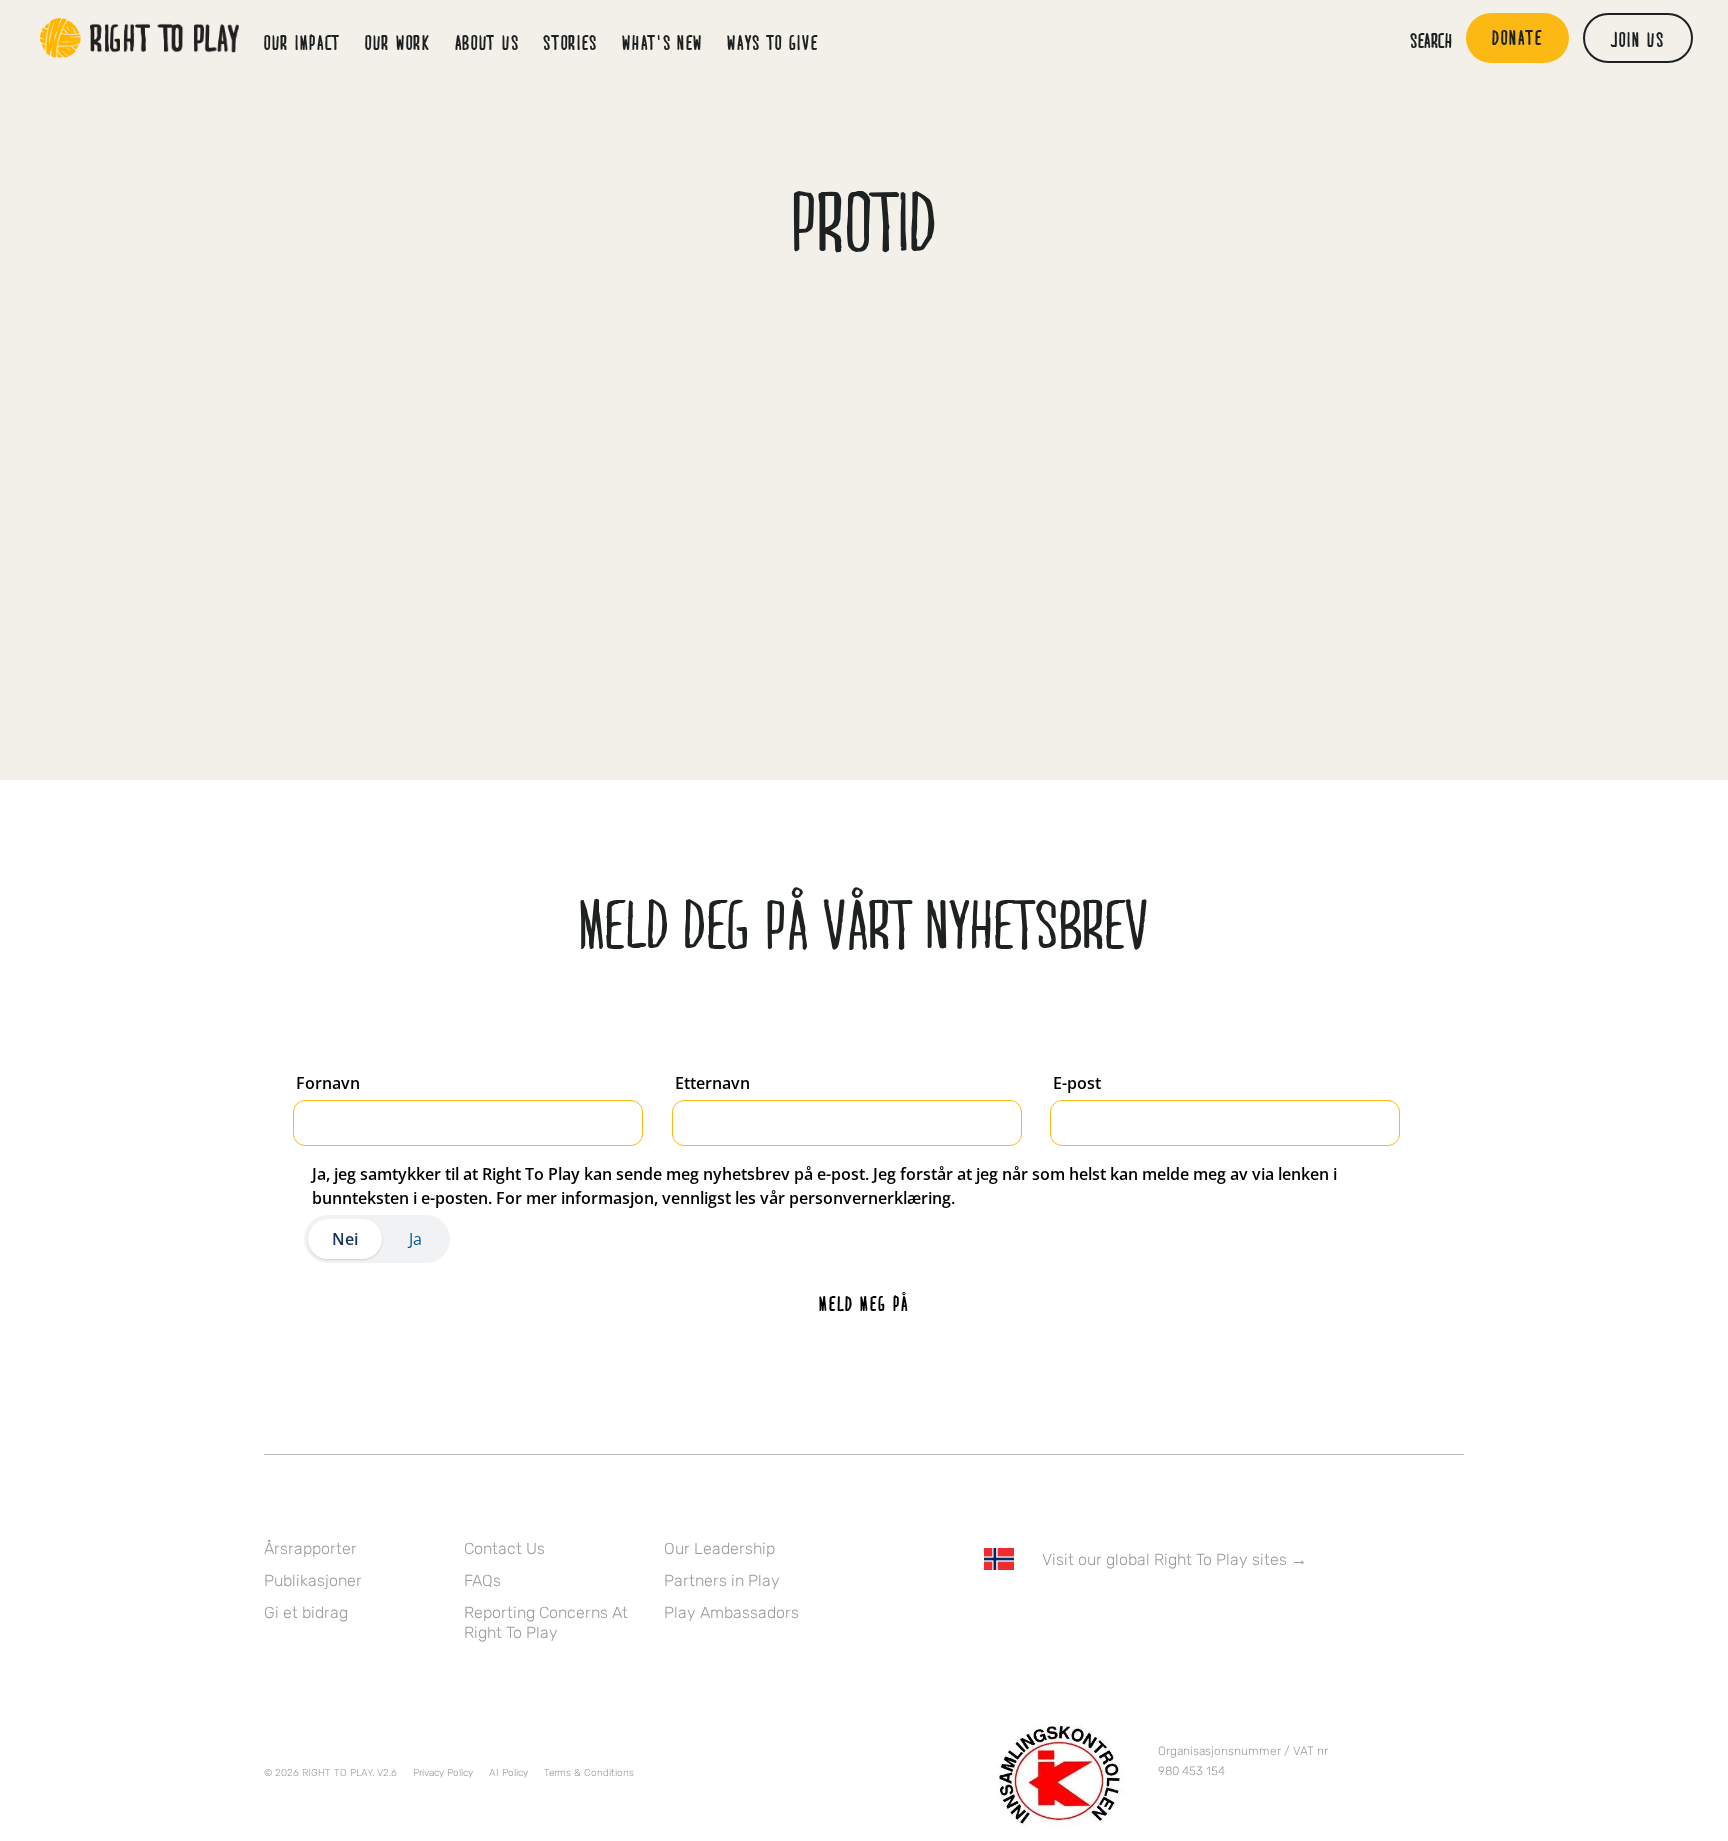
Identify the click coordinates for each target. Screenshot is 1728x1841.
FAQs (482, 1580)
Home (140, 38)
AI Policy (508, 1773)
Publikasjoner (313, 1580)
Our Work (398, 42)
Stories (570, 42)
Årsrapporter (310, 1548)
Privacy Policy (443, 1773)
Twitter (1037, 1617)
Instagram (1079, 1617)
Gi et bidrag (306, 1612)
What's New (662, 42)
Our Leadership (719, 1548)
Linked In (1121, 1617)
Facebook (995, 1617)
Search (1431, 40)
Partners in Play (722, 1580)
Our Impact (302, 42)
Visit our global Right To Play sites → (1174, 1559)
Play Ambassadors (731, 1612)
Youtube (1163, 1617)
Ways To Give (772, 42)
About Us (487, 42)
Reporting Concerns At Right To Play (546, 1622)
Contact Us (504, 1548)
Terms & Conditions (589, 1773)
